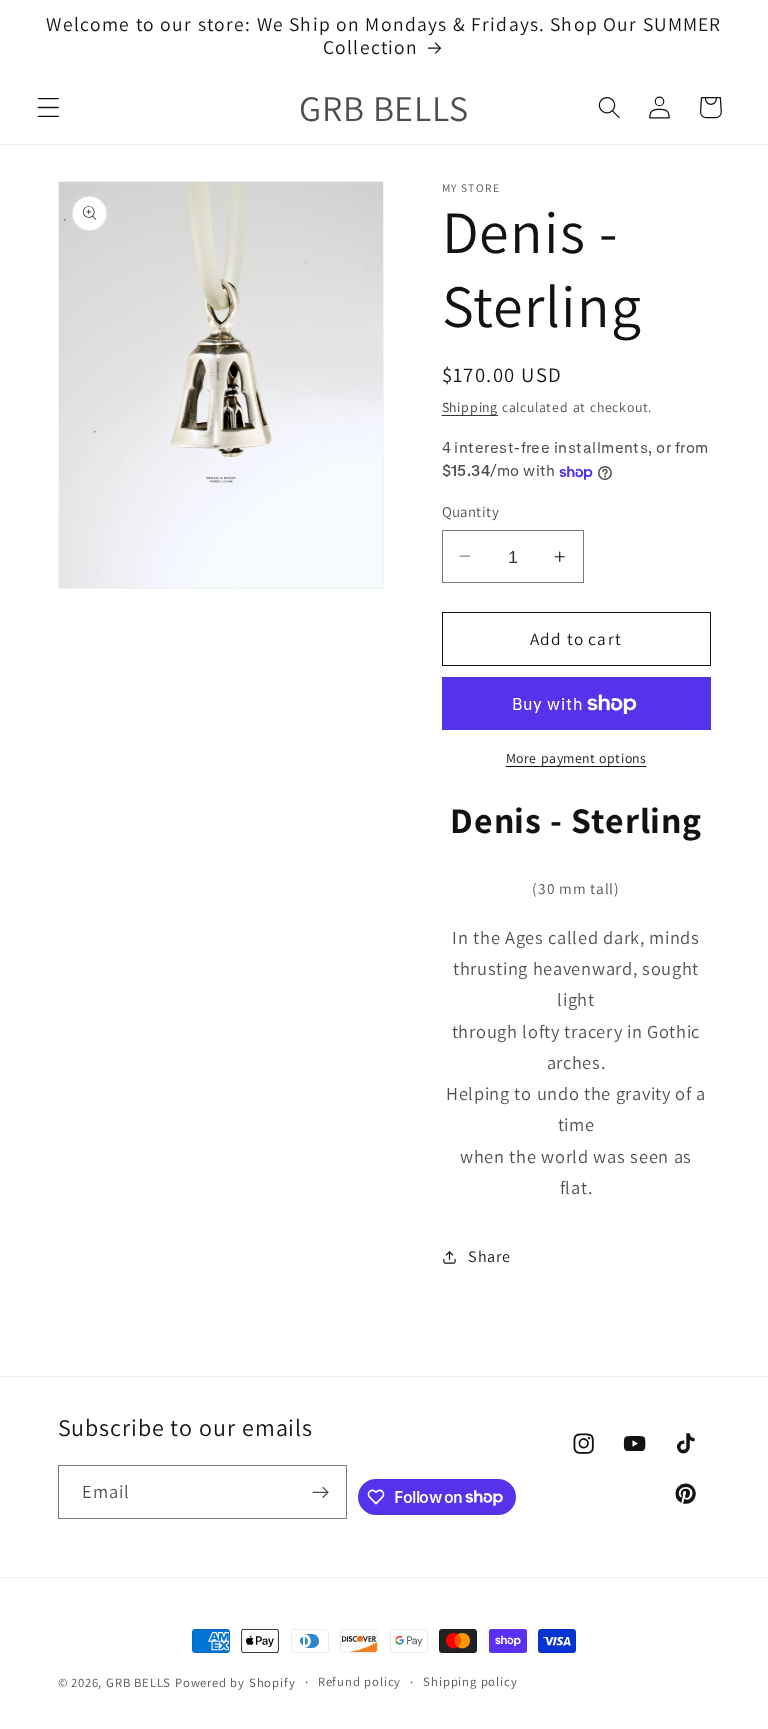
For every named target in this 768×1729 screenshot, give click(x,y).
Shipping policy (470, 1681)
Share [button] (489, 1256)
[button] (48, 107)
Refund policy (359, 1681)
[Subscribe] (320, 1492)
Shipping (470, 407)
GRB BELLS (138, 1682)
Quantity (471, 511)
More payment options (576, 758)
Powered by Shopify (235, 1682)
